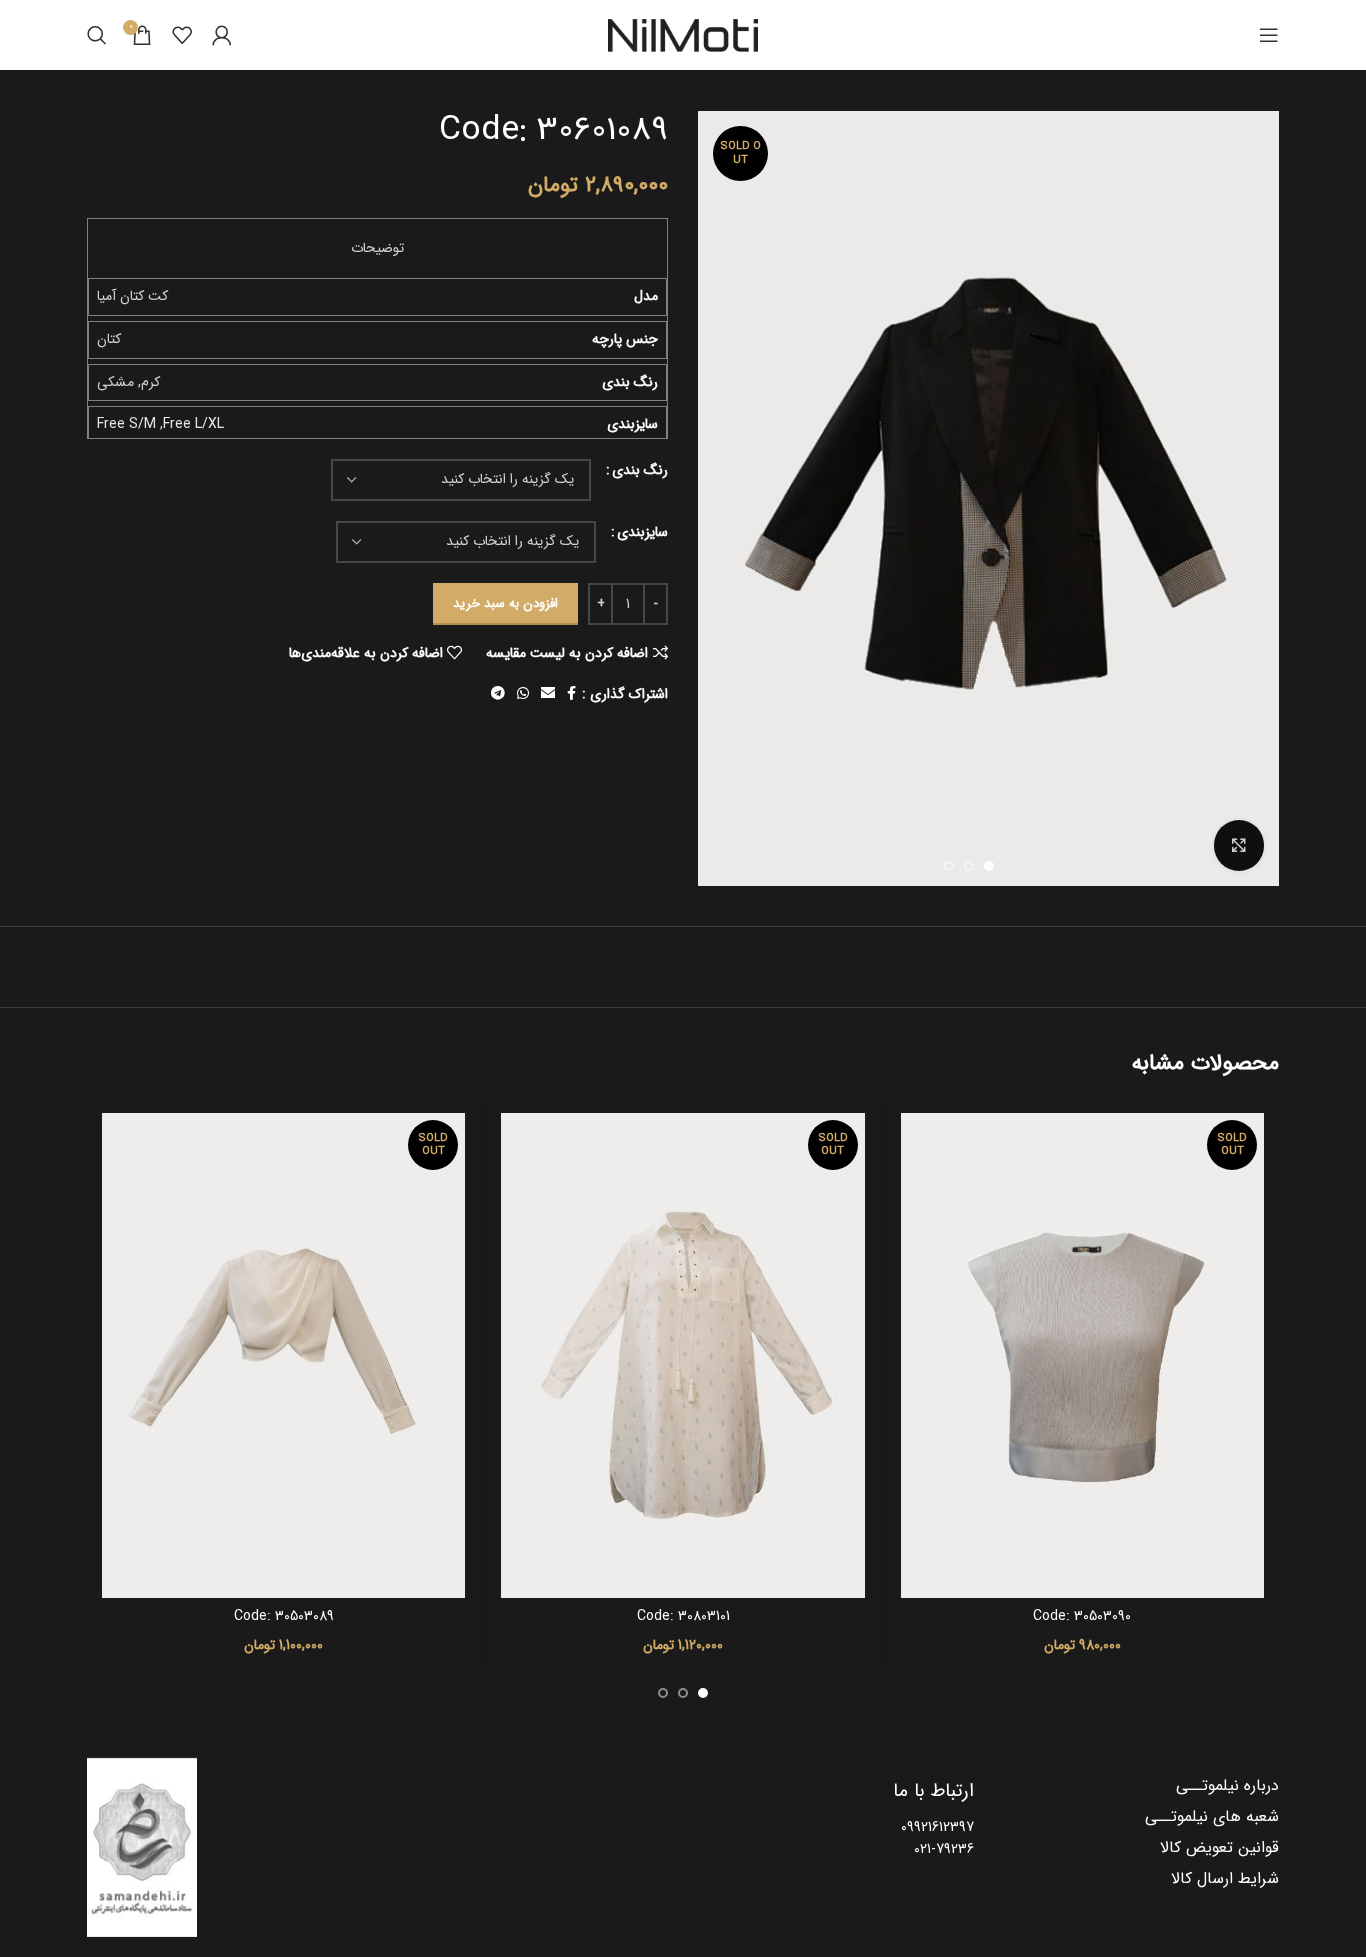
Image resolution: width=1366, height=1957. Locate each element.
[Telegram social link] (498, 694)
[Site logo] (683, 35)
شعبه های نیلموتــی (1212, 1817)
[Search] (97, 35)
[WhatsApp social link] (523, 694)
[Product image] (1082, 1355)
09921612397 (937, 1827)
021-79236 (944, 1849)
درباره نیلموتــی (1227, 1786)
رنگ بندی (640, 470)
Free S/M (126, 424)
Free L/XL (193, 424)
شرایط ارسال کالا (1225, 1879)
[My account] (222, 35)
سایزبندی (642, 532)
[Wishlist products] (182, 35)
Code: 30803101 (683, 1616)
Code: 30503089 (284, 1616)
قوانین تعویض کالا (1219, 1848)
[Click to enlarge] (1239, 845)
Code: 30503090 (1082, 1616)
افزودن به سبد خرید (505, 603)
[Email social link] (548, 694)
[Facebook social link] (571, 694)
